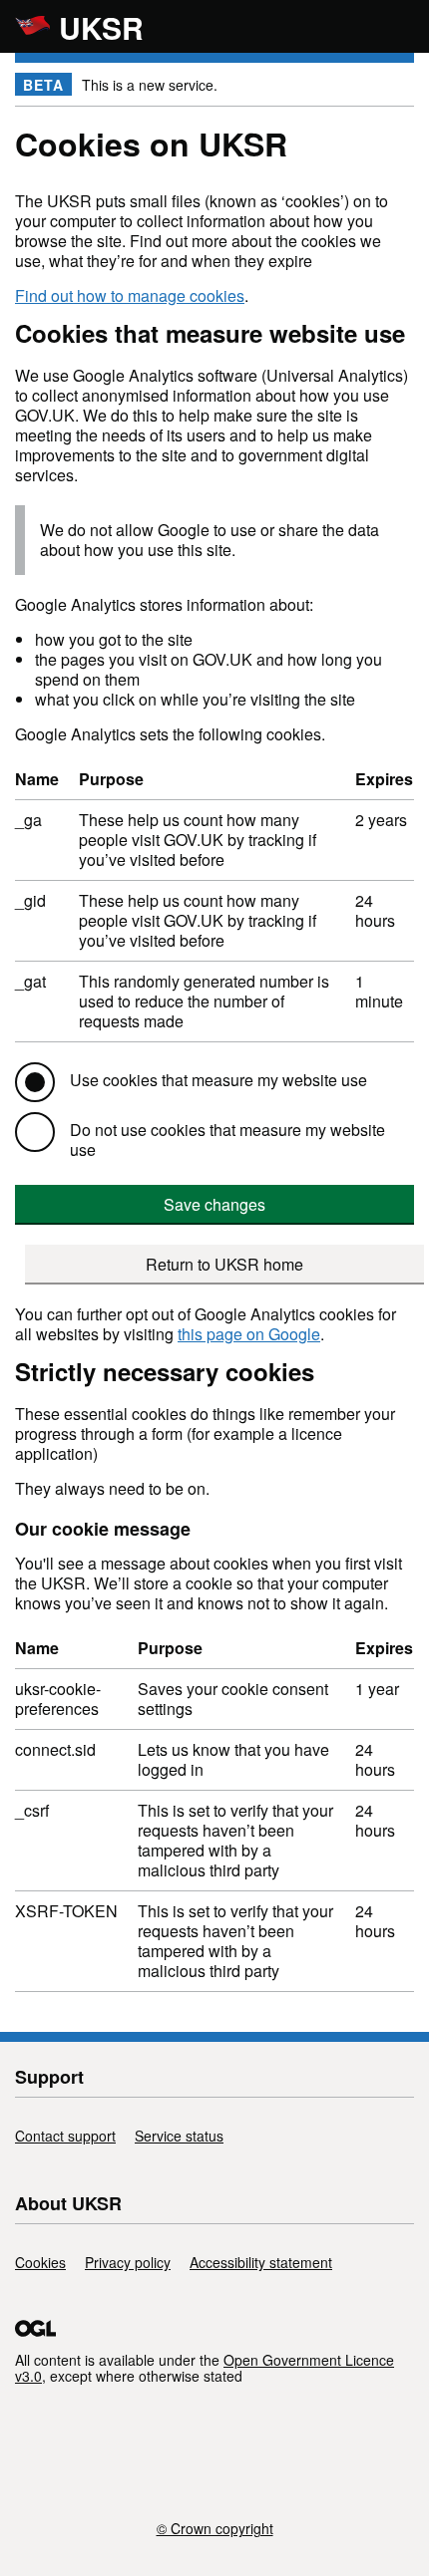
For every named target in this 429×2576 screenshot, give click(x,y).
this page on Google (249, 1334)
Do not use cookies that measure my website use (227, 1140)
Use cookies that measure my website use (218, 1080)
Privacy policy (128, 2262)
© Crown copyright (215, 2527)
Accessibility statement (261, 2262)
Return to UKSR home (224, 1264)
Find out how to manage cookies (130, 295)
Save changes (214, 1204)
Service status (179, 2136)
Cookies (40, 2262)
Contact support (65, 2136)
